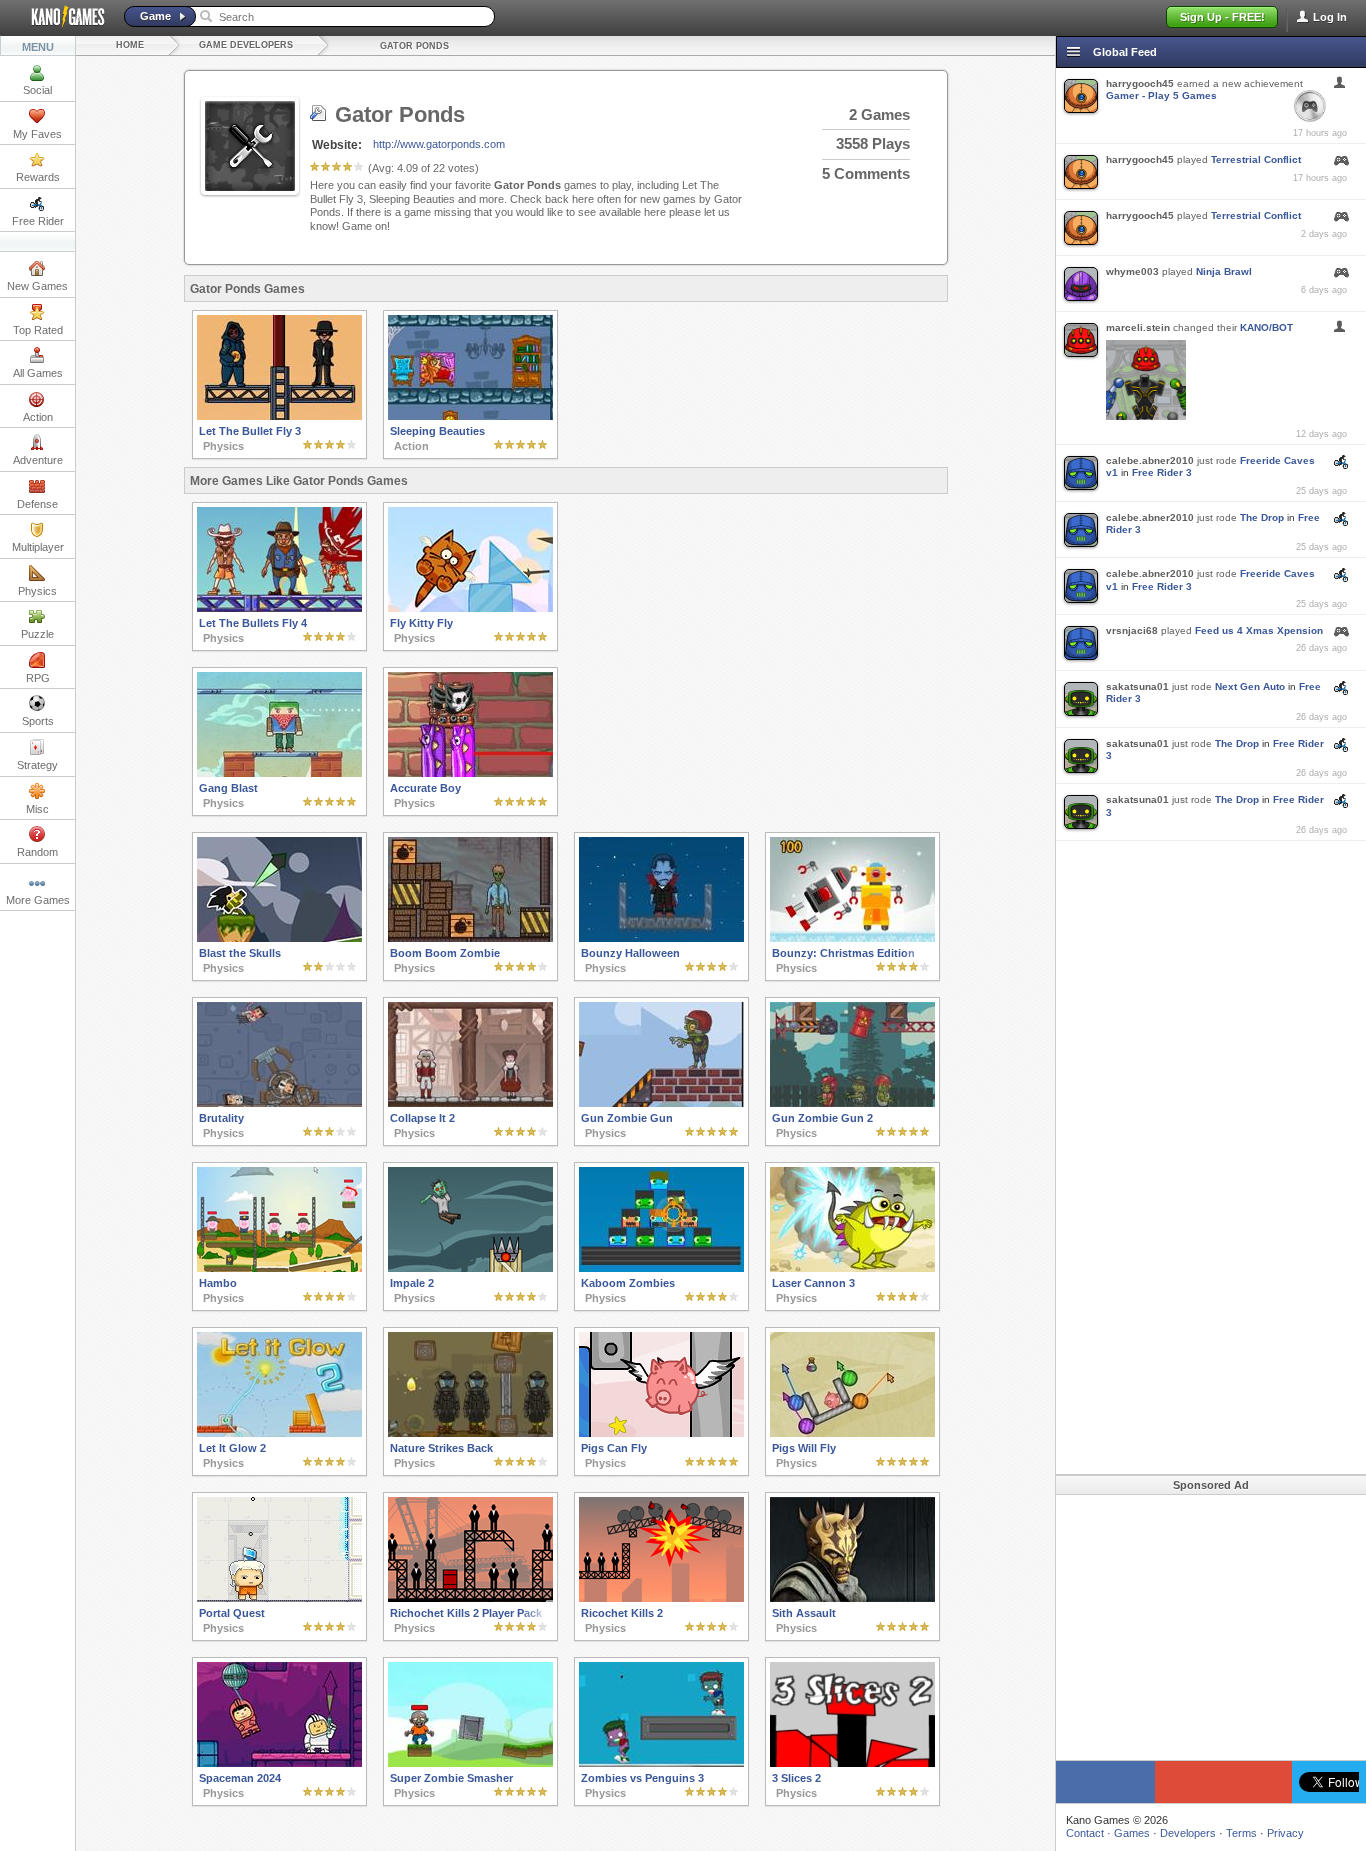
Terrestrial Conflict (1256, 159)
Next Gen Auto (1250, 686)
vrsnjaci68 (1132, 630)
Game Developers (246, 45)
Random (37, 852)
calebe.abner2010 (1150, 460)
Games (1132, 1833)
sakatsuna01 (1137, 686)
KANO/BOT (1266, 327)
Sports (38, 721)
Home (130, 45)
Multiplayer (38, 547)
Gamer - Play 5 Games (1161, 95)
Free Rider (38, 221)
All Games (38, 373)
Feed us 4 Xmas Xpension (1259, 630)
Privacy (1285, 1833)
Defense (37, 504)
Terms (1241, 1833)
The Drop (1262, 517)
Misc (37, 809)
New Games (37, 286)
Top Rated (38, 330)
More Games (38, 900)
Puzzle (37, 634)
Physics (37, 591)
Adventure (38, 460)
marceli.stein (1138, 327)
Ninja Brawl (1224, 271)
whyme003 (1132, 271)
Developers (1188, 1833)
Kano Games (60, 17)
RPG (38, 678)
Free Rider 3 (1162, 472)
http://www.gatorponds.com (439, 144)
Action (38, 417)
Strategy (37, 765)
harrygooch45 (1140, 83)
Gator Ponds (414, 46)
